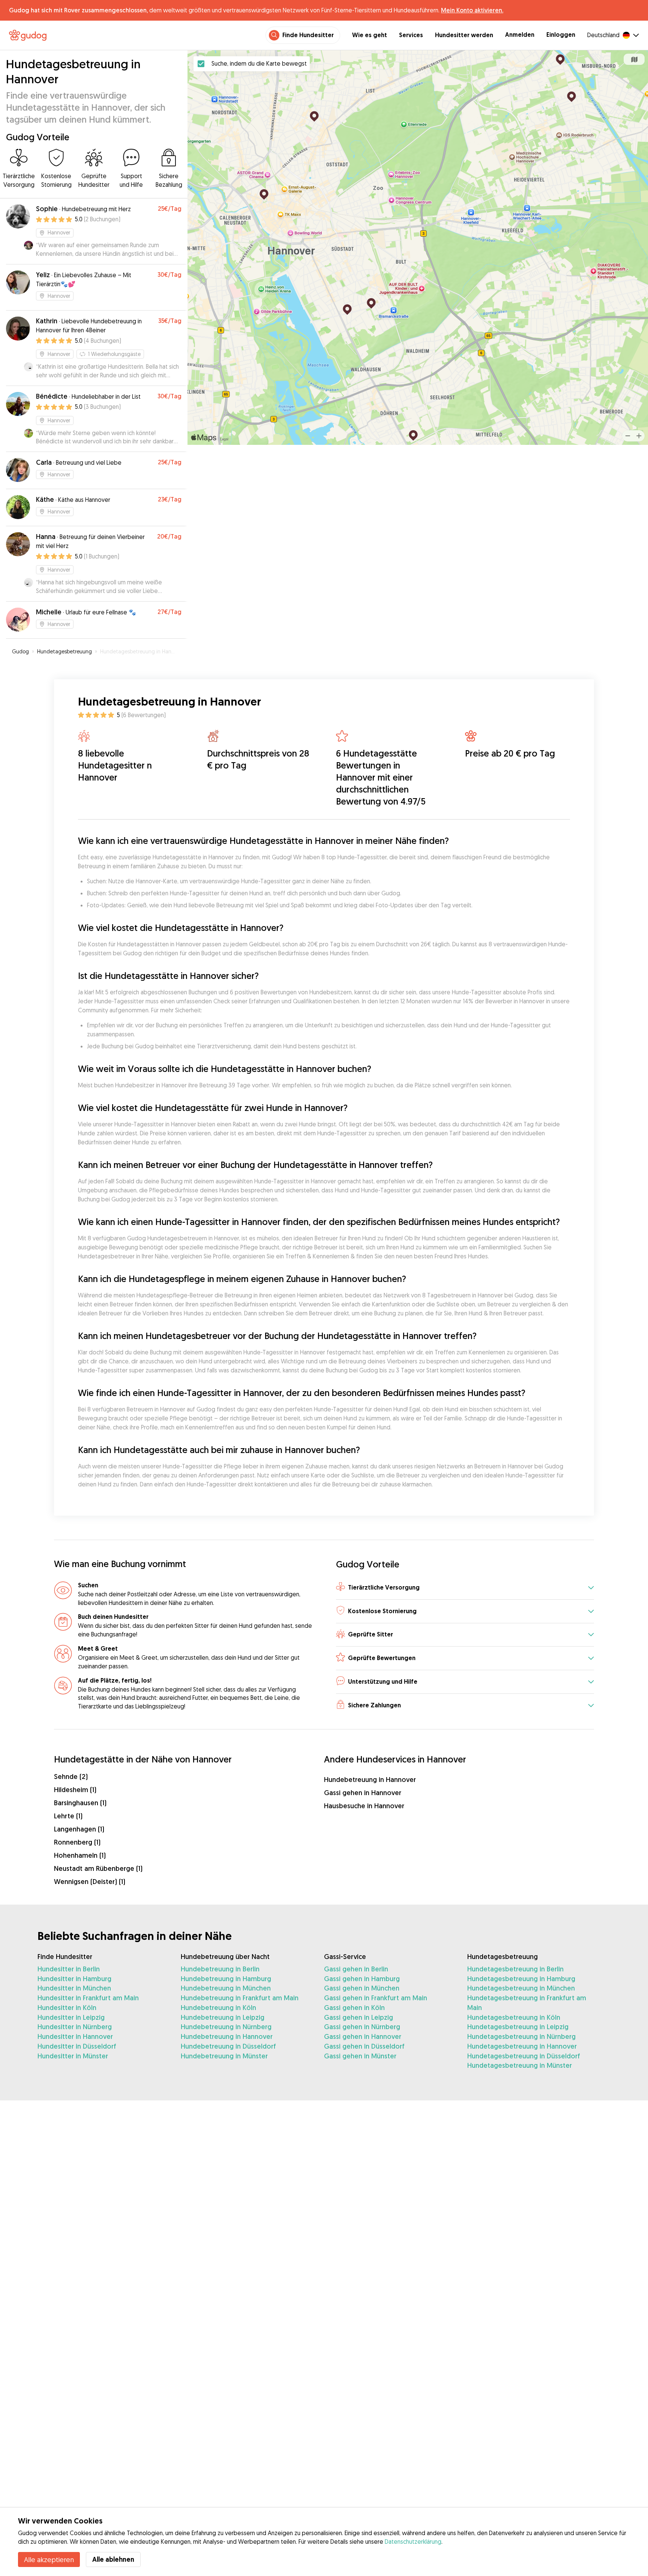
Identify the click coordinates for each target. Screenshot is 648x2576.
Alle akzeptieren (49, 2559)
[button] (465, 1588)
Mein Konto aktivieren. (472, 10)
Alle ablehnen (113, 2559)
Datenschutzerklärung (413, 2541)
